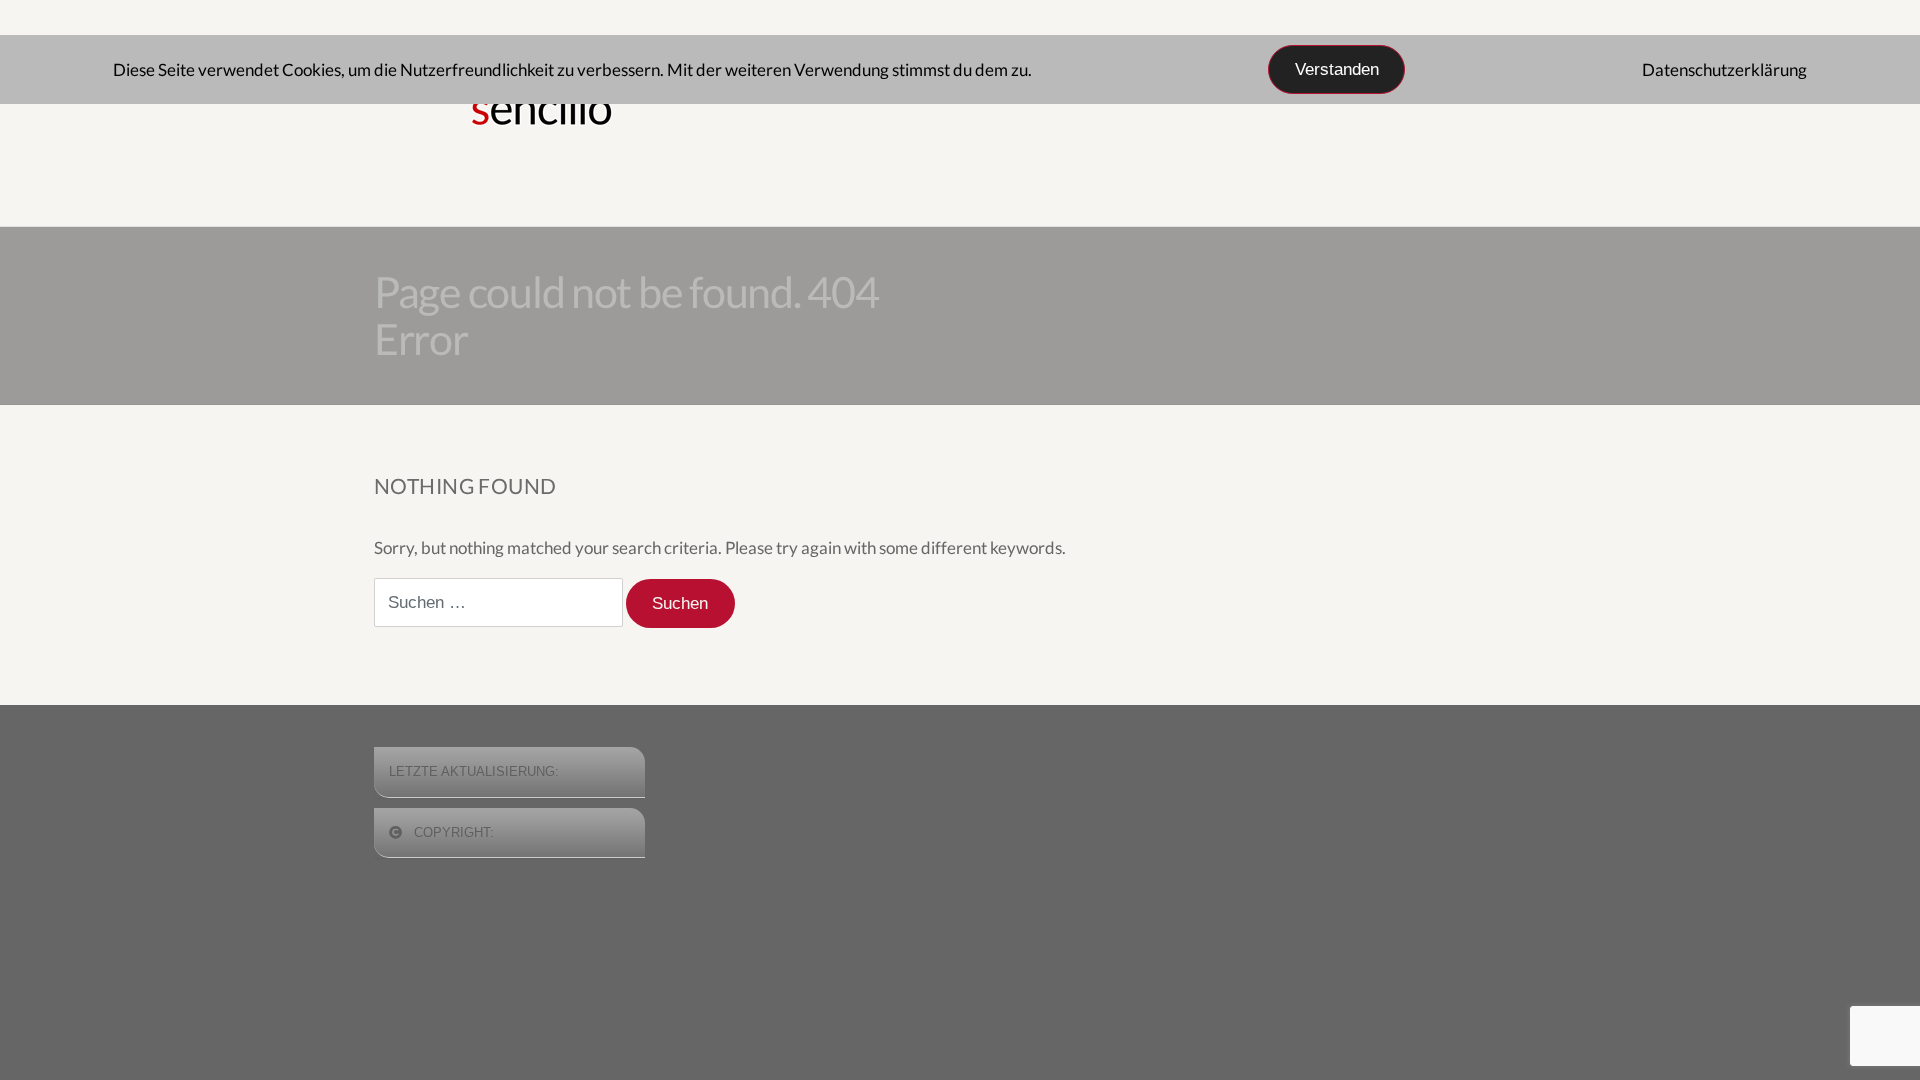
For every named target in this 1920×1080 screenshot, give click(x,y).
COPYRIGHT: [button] (452, 832)
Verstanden (1337, 69)
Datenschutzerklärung (1724, 69)
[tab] (509, 772)
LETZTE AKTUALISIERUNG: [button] (474, 771)
